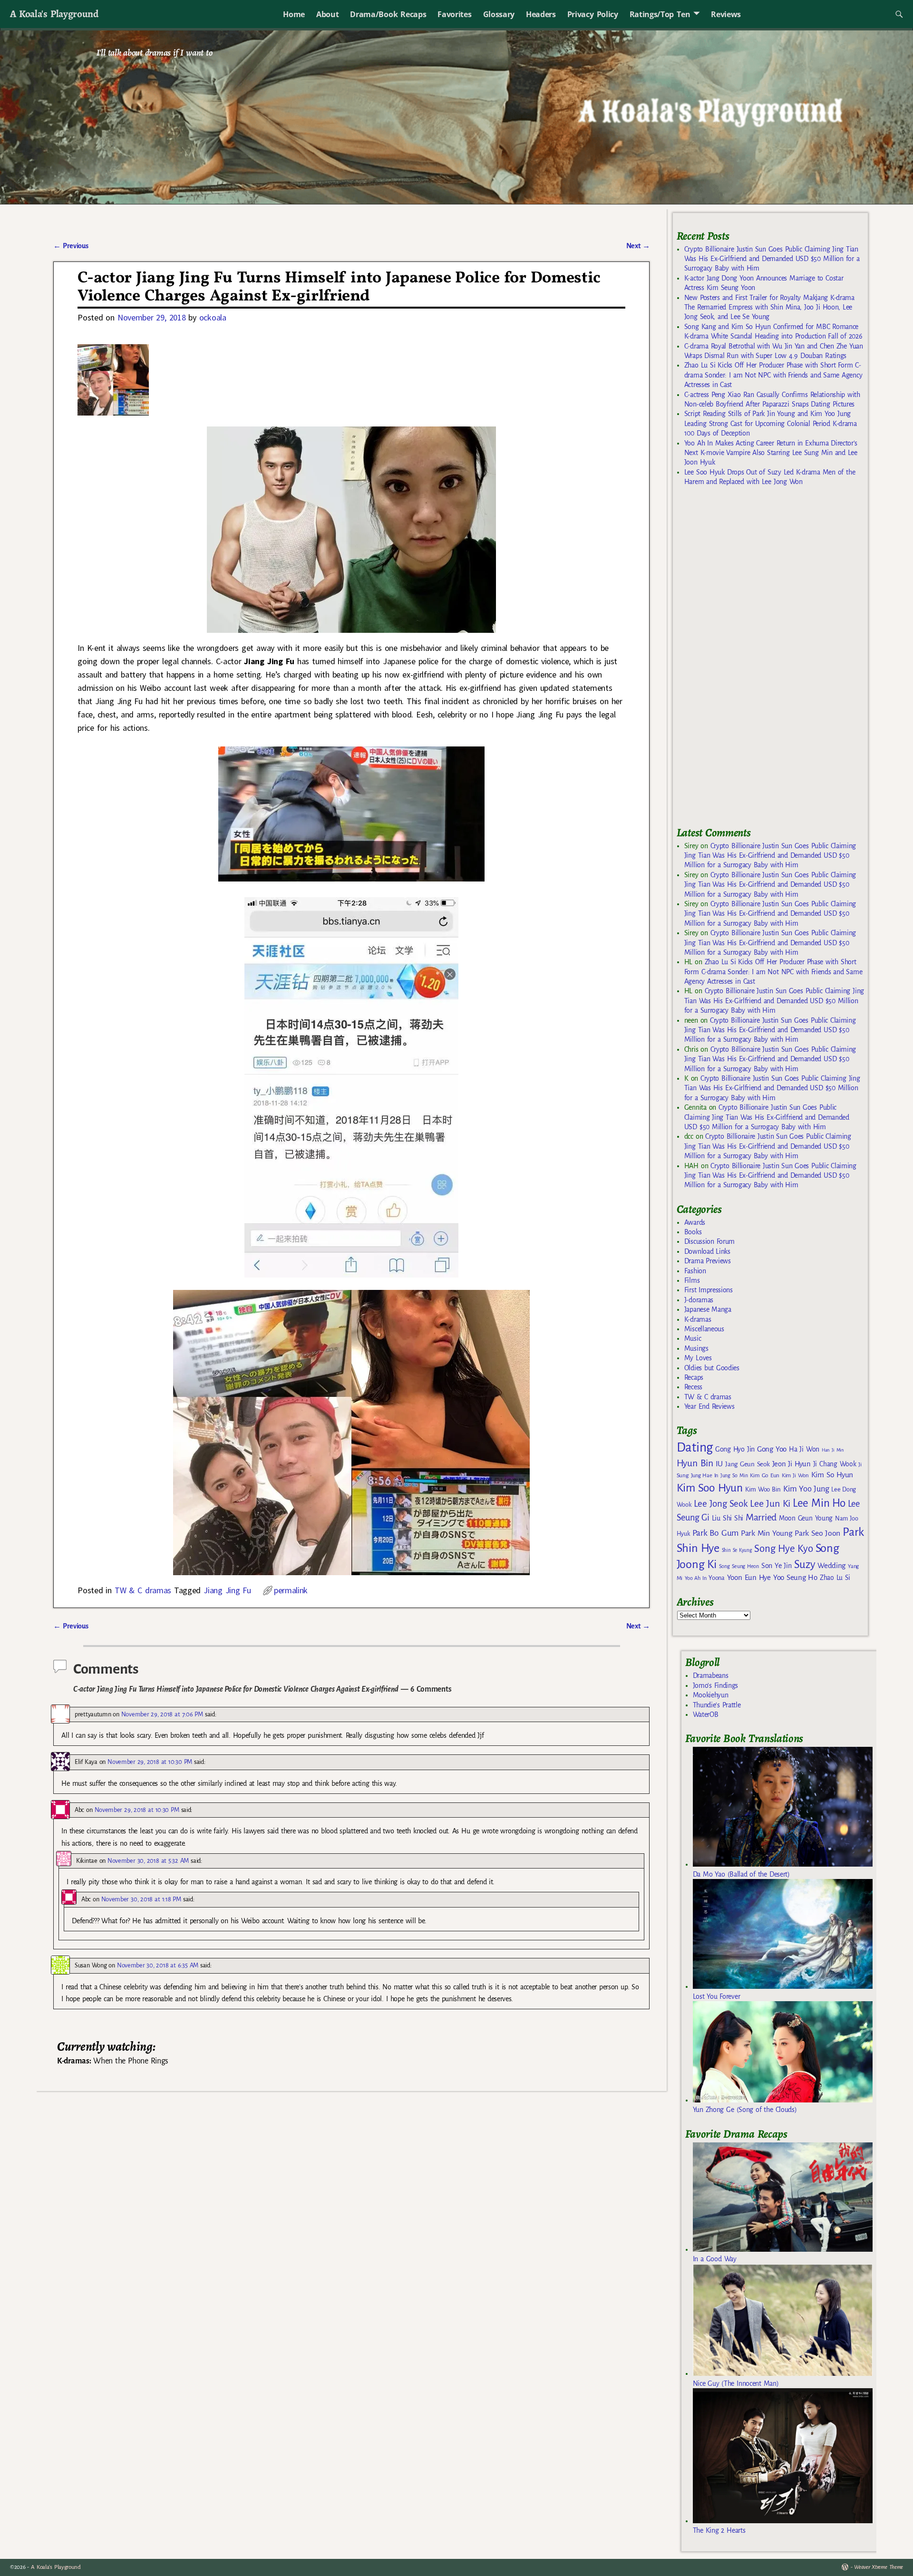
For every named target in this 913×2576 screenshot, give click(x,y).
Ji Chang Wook (835, 1464)
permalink (291, 1590)
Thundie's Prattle (717, 1705)
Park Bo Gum (715, 1533)
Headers (541, 14)
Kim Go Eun (765, 1475)
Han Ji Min (833, 1450)
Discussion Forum (709, 1241)
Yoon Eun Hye (749, 1577)
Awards (695, 1222)
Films (692, 1280)
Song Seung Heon (739, 1566)
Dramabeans (711, 1675)
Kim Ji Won (795, 1476)
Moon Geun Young (806, 1518)
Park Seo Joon (817, 1533)
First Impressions (709, 1290)
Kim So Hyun (832, 1475)
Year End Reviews (709, 1406)
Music (693, 1338)
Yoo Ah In (695, 1578)
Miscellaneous (704, 1329)
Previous (71, 246)
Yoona (716, 1578)
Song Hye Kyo (783, 1549)
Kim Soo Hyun (710, 1488)
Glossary (499, 14)
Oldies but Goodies (712, 1368)
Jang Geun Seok (747, 1464)
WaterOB (706, 1714)
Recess (693, 1387)
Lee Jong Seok (721, 1504)
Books (693, 1232)
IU (719, 1464)
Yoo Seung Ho (795, 1577)
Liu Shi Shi (728, 1518)
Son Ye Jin (777, 1566)
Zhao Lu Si (835, 1578)
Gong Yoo (772, 1449)
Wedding (831, 1565)
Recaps (694, 1377)
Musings (696, 1348)
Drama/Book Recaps (388, 14)
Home (294, 14)
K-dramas (698, 1319)
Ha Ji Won (804, 1449)
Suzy (805, 1564)
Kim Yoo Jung (806, 1489)
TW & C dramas (143, 1590)
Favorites (454, 14)
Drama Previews (708, 1261)
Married (761, 1517)
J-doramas (699, 1300)
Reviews (726, 14)
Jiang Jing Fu (227, 1590)
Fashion (695, 1271)
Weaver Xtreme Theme (879, 2567)
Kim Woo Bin (763, 1489)
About (327, 14)
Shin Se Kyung (737, 1550)
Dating (695, 1448)
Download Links (707, 1251)
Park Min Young (767, 1533)
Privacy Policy (593, 14)
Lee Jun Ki (770, 1503)
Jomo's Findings (716, 1685)
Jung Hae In (704, 1476)
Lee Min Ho (819, 1503)
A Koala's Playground (54, 14)
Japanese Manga (708, 1309)
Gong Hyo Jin (735, 1449)
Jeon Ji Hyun (792, 1464)
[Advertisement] (748, 660)
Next (638, 246)
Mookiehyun (711, 1695)
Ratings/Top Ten (660, 14)
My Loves (698, 1358)
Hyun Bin (695, 1463)
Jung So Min (734, 1475)
